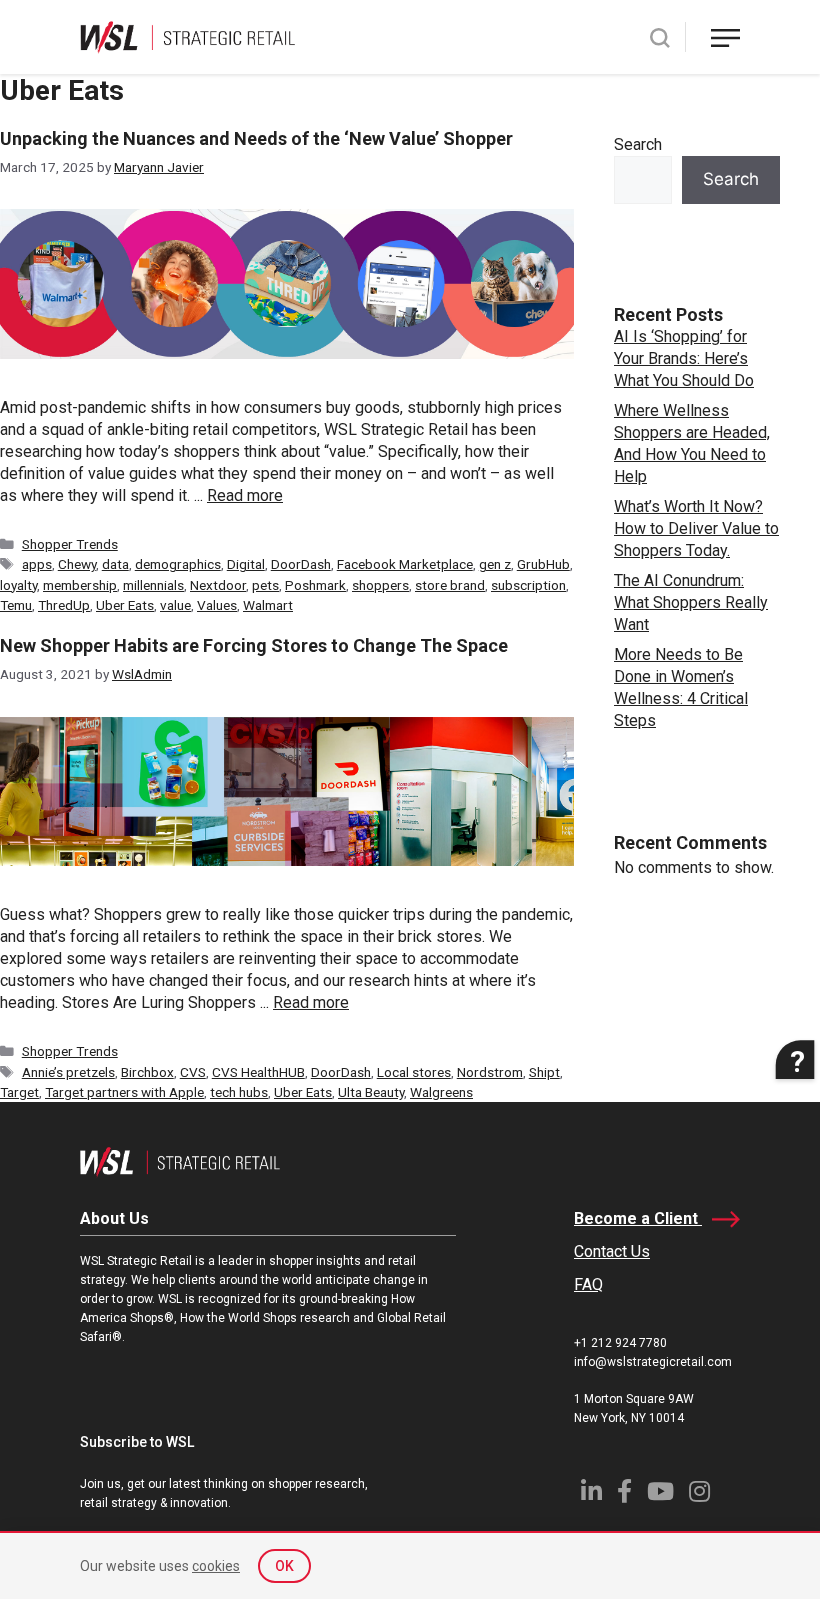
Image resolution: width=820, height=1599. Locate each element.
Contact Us (612, 1251)
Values (217, 605)
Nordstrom (490, 1072)
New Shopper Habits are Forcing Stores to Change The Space (254, 645)
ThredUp (64, 605)
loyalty (18, 585)
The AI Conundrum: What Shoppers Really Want (691, 602)
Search (638, 144)
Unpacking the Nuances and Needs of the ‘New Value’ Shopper (256, 138)
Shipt (544, 1072)
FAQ (588, 1284)
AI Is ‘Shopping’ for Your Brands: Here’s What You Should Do (684, 358)
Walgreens (441, 1092)
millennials (153, 585)
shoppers (380, 585)
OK (284, 1566)
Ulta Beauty (371, 1092)
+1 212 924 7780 (620, 1343)
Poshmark (315, 585)
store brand (450, 585)
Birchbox (147, 1072)
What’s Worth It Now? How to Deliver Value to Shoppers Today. (696, 528)
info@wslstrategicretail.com (653, 1362)
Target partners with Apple (124, 1092)
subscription (528, 585)
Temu (16, 605)
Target (19, 1092)
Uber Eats (125, 605)
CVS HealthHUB (258, 1072)
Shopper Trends (70, 544)
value (175, 605)
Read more (245, 495)
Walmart (268, 605)
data (115, 564)
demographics (178, 564)
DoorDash (301, 564)
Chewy (77, 564)
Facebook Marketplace (405, 564)
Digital (246, 564)
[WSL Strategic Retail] (187, 35)
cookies (216, 1566)
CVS (193, 1072)
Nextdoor (218, 585)
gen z (495, 564)
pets (265, 585)
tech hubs (239, 1092)
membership (80, 585)
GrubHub (543, 564)
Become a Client (638, 1218)
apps (37, 564)
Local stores (414, 1072)
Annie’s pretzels (68, 1072)
